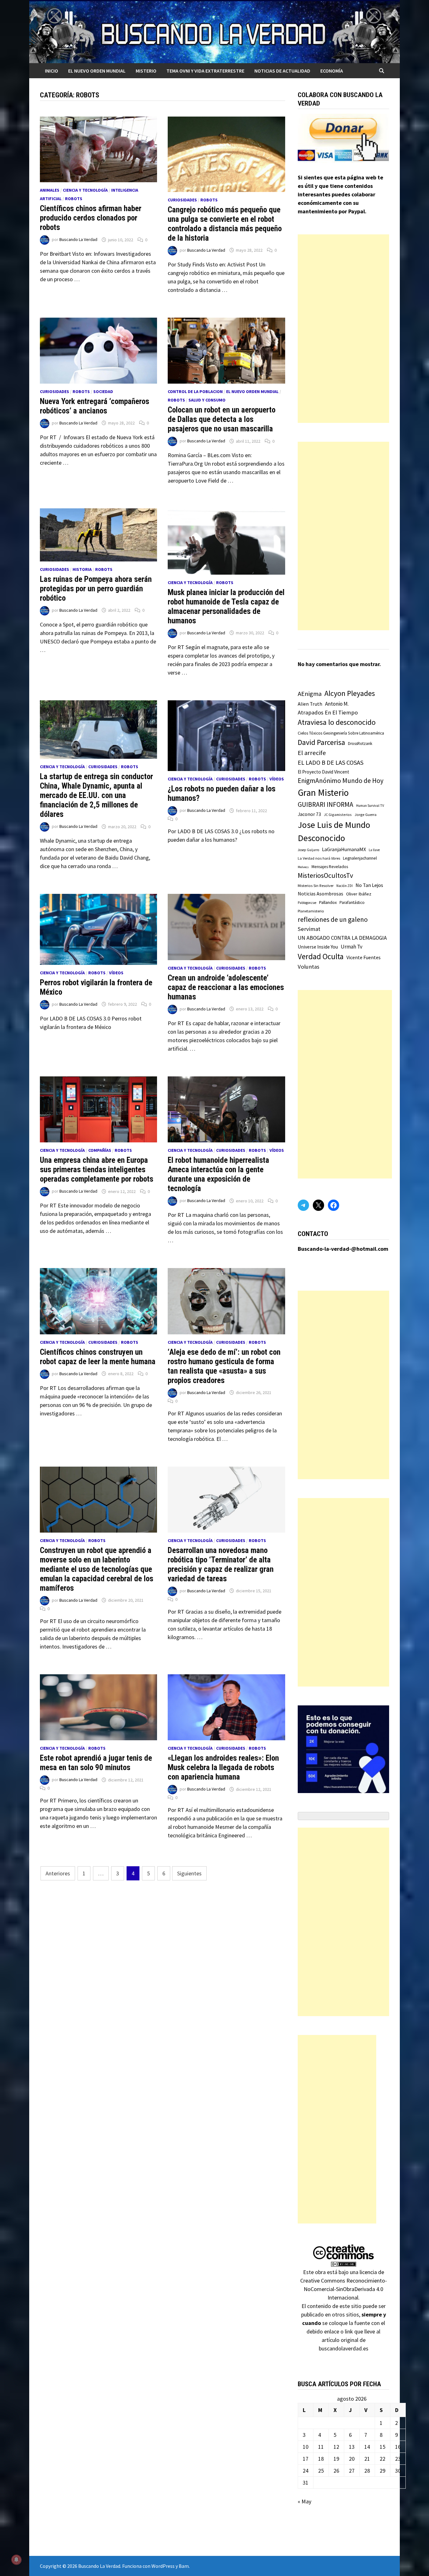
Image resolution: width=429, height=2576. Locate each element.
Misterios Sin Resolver (316, 886)
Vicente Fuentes (364, 957)
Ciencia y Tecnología (85, 190)
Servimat (309, 929)
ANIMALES (50, 190)
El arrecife (312, 753)
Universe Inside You (318, 947)
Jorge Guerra (366, 815)
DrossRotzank (360, 744)
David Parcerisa (321, 742)
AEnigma (310, 694)
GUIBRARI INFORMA (326, 804)
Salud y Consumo (207, 400)
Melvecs (303, 867)
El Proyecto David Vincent (323, 772)
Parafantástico (352, 902)
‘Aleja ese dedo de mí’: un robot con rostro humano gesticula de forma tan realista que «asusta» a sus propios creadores (224, 1366)
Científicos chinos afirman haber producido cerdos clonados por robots (91, 218)
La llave (374, 850)
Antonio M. (337, 704)
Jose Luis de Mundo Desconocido (334, 831)
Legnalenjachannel (360, 858)
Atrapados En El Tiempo (328, 712)
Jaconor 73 (309, 814)
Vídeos (277, 779)
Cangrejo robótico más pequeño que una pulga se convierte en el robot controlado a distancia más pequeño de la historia (225, 224)
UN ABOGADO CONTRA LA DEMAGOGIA (342, 938)
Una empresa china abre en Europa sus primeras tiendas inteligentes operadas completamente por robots (97, 1170)
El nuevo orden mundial (97, 71)
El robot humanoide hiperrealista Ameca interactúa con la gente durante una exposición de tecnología (218, 1174)
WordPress (163, 2566)
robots (74, 199)
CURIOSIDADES (182, 200)
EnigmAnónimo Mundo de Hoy (341, 781)
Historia (82, 569)
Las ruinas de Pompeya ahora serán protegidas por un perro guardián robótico (96, 589)
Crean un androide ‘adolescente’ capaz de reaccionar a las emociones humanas (226, 987)
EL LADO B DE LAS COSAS (331, 762)
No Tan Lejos (369, 885)
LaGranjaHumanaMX (344, 849)
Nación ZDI (345, 886)
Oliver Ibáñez (359, 894)
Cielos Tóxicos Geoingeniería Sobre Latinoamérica (341, 733)
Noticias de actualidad (282, 71)
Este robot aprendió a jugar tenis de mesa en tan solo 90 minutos (96, 1763)
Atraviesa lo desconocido (337, 722)
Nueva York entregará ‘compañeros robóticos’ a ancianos (95, 406)
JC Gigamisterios (338, 815)
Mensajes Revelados (330, 867)
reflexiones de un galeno (333, 919)
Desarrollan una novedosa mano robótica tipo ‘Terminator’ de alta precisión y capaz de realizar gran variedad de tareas (221, 1564)
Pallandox (328, 902)
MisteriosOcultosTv (325, 875)
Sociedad (103, 391)
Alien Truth (310, 704)
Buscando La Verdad (78, 240)
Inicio (52, 71)
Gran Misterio (323, 793)
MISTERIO (146, 71)
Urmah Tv (352, 947)
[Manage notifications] (16, 2560)
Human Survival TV (370, 806)
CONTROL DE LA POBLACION (195, 391)
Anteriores (58, 1873)
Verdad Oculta (321, 956)
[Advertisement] (344, 329)
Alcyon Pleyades (350, 693)
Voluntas (309, 967)
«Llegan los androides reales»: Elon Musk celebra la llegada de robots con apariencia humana (223, 1767)
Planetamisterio (311, 911)
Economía (332, 71)
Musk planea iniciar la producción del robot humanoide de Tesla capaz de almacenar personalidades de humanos (226, 607)
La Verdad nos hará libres (319, 858)
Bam (184, 2566)
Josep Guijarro (308, 850)
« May (304, 2501)
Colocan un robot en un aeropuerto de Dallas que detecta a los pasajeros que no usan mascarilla (222, 419)
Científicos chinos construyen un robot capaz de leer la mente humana (98, 1357)
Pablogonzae (307, 903)
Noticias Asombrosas (320, 894)
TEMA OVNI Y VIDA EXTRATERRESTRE (205, 71)
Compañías (100, 1150)
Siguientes (189, 1873)
